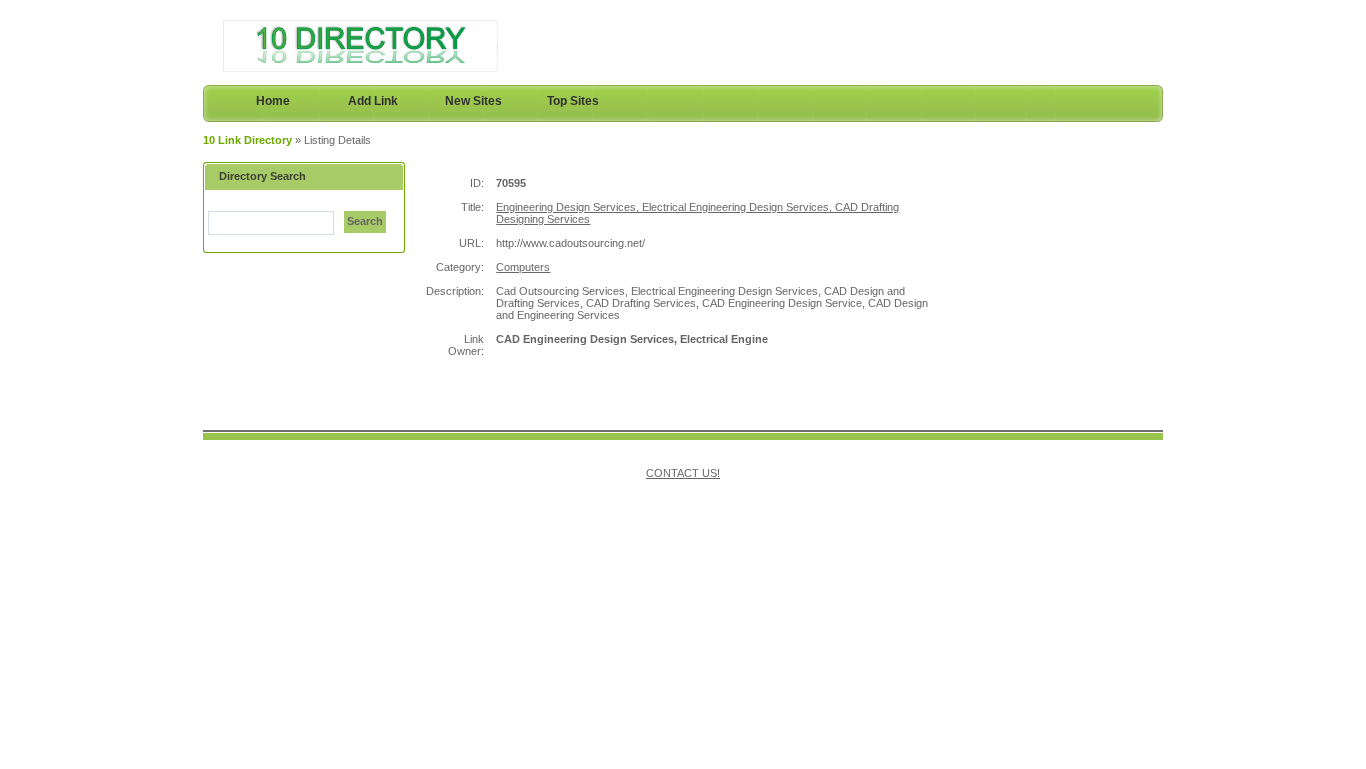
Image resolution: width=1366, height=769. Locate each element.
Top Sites (573, 101)
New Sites (473, 101)
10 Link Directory (247, 140)
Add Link (373, 101)
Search (365, 221)
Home (273, 101)
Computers (523, 267)
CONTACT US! (683, 473)
